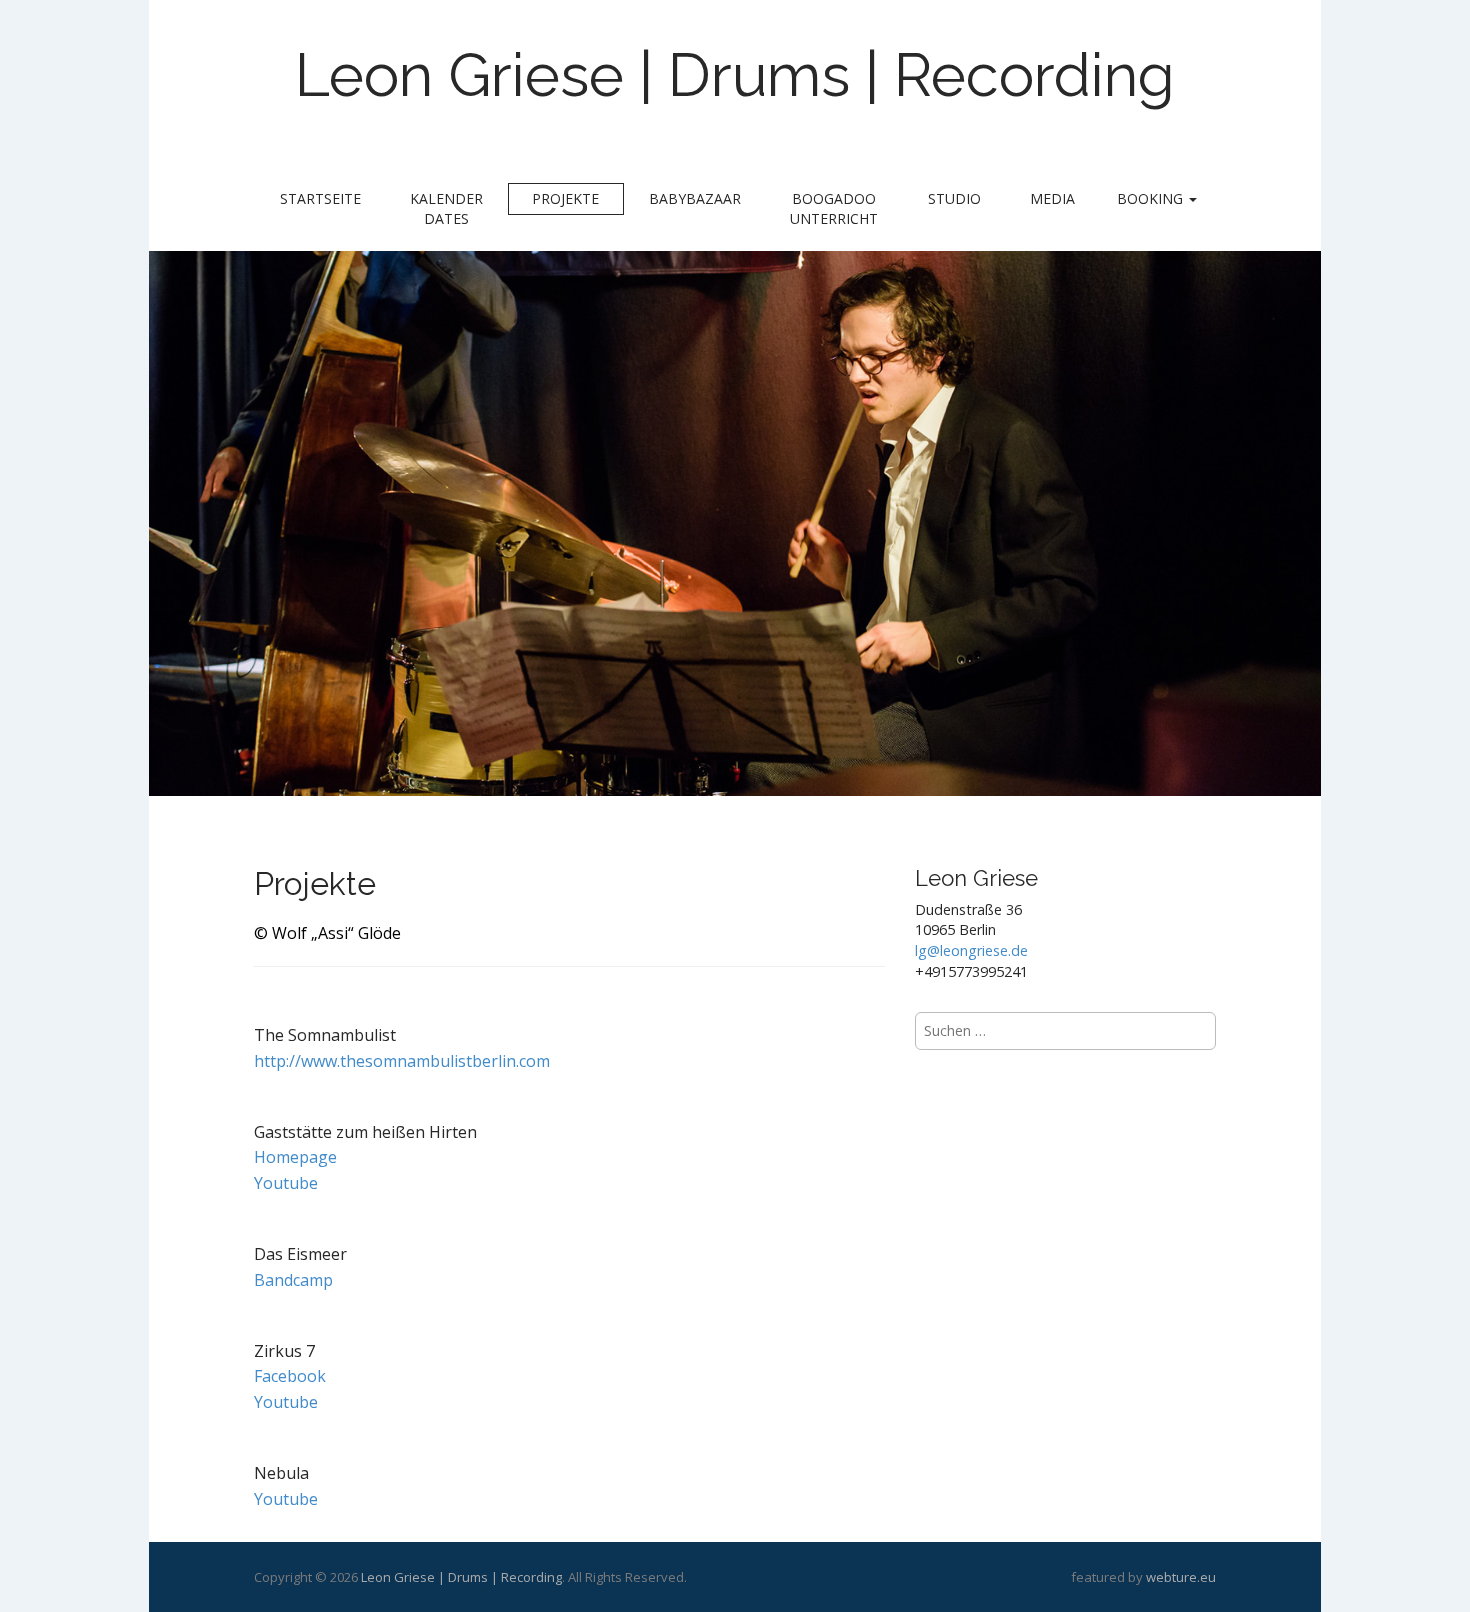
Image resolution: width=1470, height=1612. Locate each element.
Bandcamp (293, 1280)
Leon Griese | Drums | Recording (735, 75)
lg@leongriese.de (971, 950)
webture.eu (1181, 1577)
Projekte (565, 198)
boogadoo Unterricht (834, 208)
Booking (1152, 198)
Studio (954, 198)
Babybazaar (695, 198)
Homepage (295, 1157)
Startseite (320, 198)
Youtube (286, 1183)
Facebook (290, 1376)
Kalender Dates (446, 208)
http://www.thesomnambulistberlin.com (402, 1061)
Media (1052, 198)
